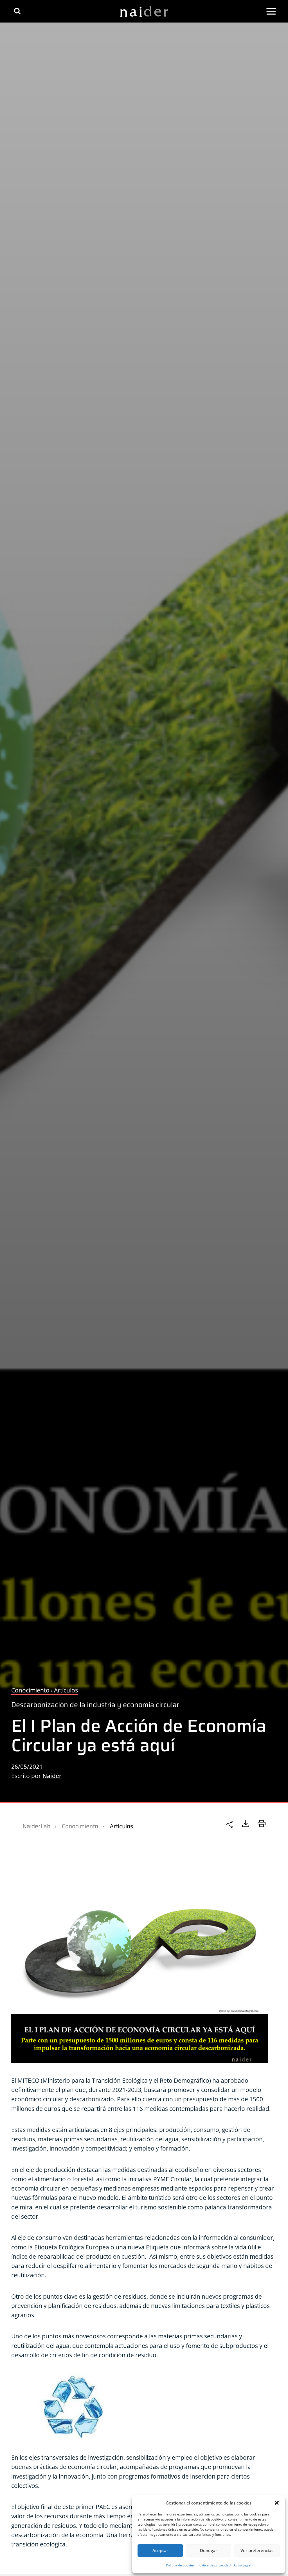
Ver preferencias (257, 2550)
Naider (52, 1776)
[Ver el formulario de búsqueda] (17, 11)
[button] (277, 2503)
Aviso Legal (242, 2565)
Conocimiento (80, 1826)
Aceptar (160, 2550)
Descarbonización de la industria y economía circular (95, 1705)
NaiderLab (36, 1826)
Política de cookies (180, 2565)
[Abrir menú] (271, 11)
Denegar (209, 2550)
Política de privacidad (214, 2565)
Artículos (121, 1826)
